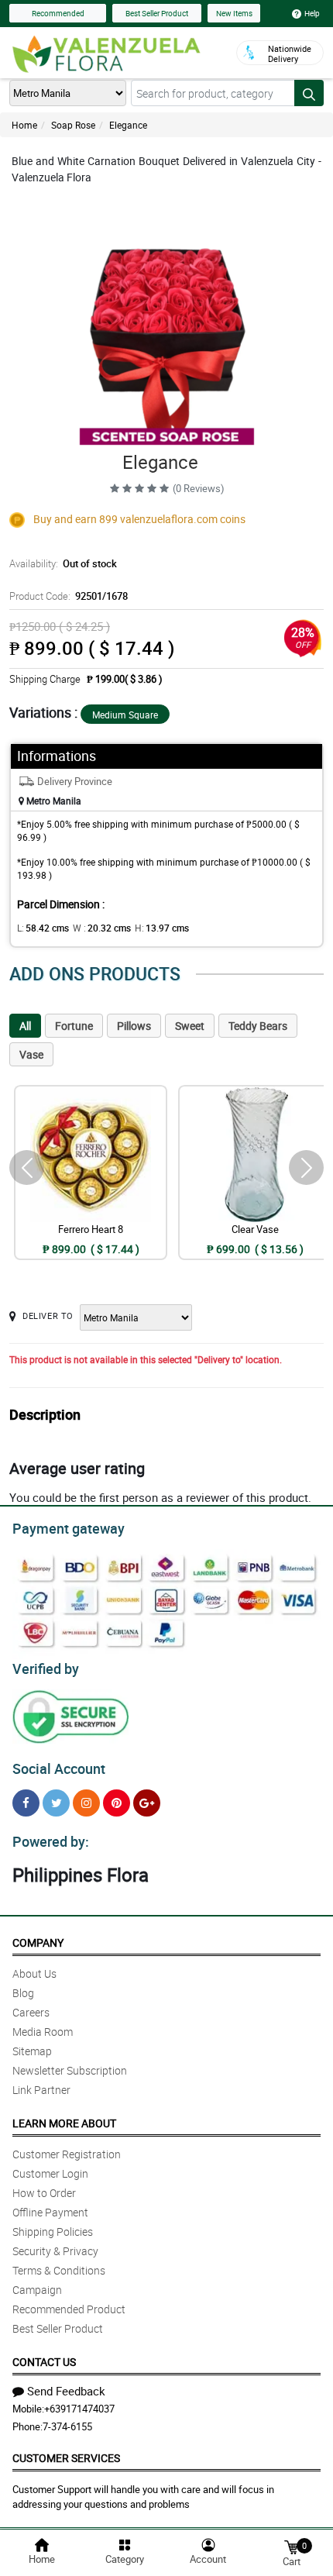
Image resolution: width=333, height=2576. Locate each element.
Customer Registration (67, 2154)
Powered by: (51, 1841)
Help (312, 13)
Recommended (58, 13)
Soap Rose (73, 125)
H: (162, 928)
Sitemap (32, 2051)
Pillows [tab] (134, 1026)
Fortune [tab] (74, 1026)
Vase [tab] (31, 1054)
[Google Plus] (147, 1803)
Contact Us (44, 2362)
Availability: (63, 563)
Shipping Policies (53, 2232)
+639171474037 (79, 2409)
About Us (34, 1973)
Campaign (37, 2290)
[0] (291, 2546)
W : (102, 928)
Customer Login (50, 2173)
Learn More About (64, 2123)
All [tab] (25, 1026)
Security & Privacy (55, 2251)
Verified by (46, 1669)
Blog (23, 1993)
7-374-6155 (67, 2426)
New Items (234, 13)
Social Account (59, 1768)
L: (43, 928)
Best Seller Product (157, 13)
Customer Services (66, 2458)
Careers (31, 2012)
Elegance (128, 125)
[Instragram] (86, 1803)
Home (24, 125)
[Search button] (309, 93)
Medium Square (125, 715)
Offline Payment (50, 2212)
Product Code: (69, 596)
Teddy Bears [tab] (258, 1026)
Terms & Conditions (59, 2270)
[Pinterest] (117, 1803)
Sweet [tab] (190, 1026)
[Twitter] (56, 1803)
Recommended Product (69, 2309)
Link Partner (41, 2090)
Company (38, 1942)
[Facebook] (26, 1803)
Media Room (43, 2032)
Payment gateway (69, 1528)
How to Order (44, 2193)
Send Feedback (66, 2391)
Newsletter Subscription (70, 2070)
